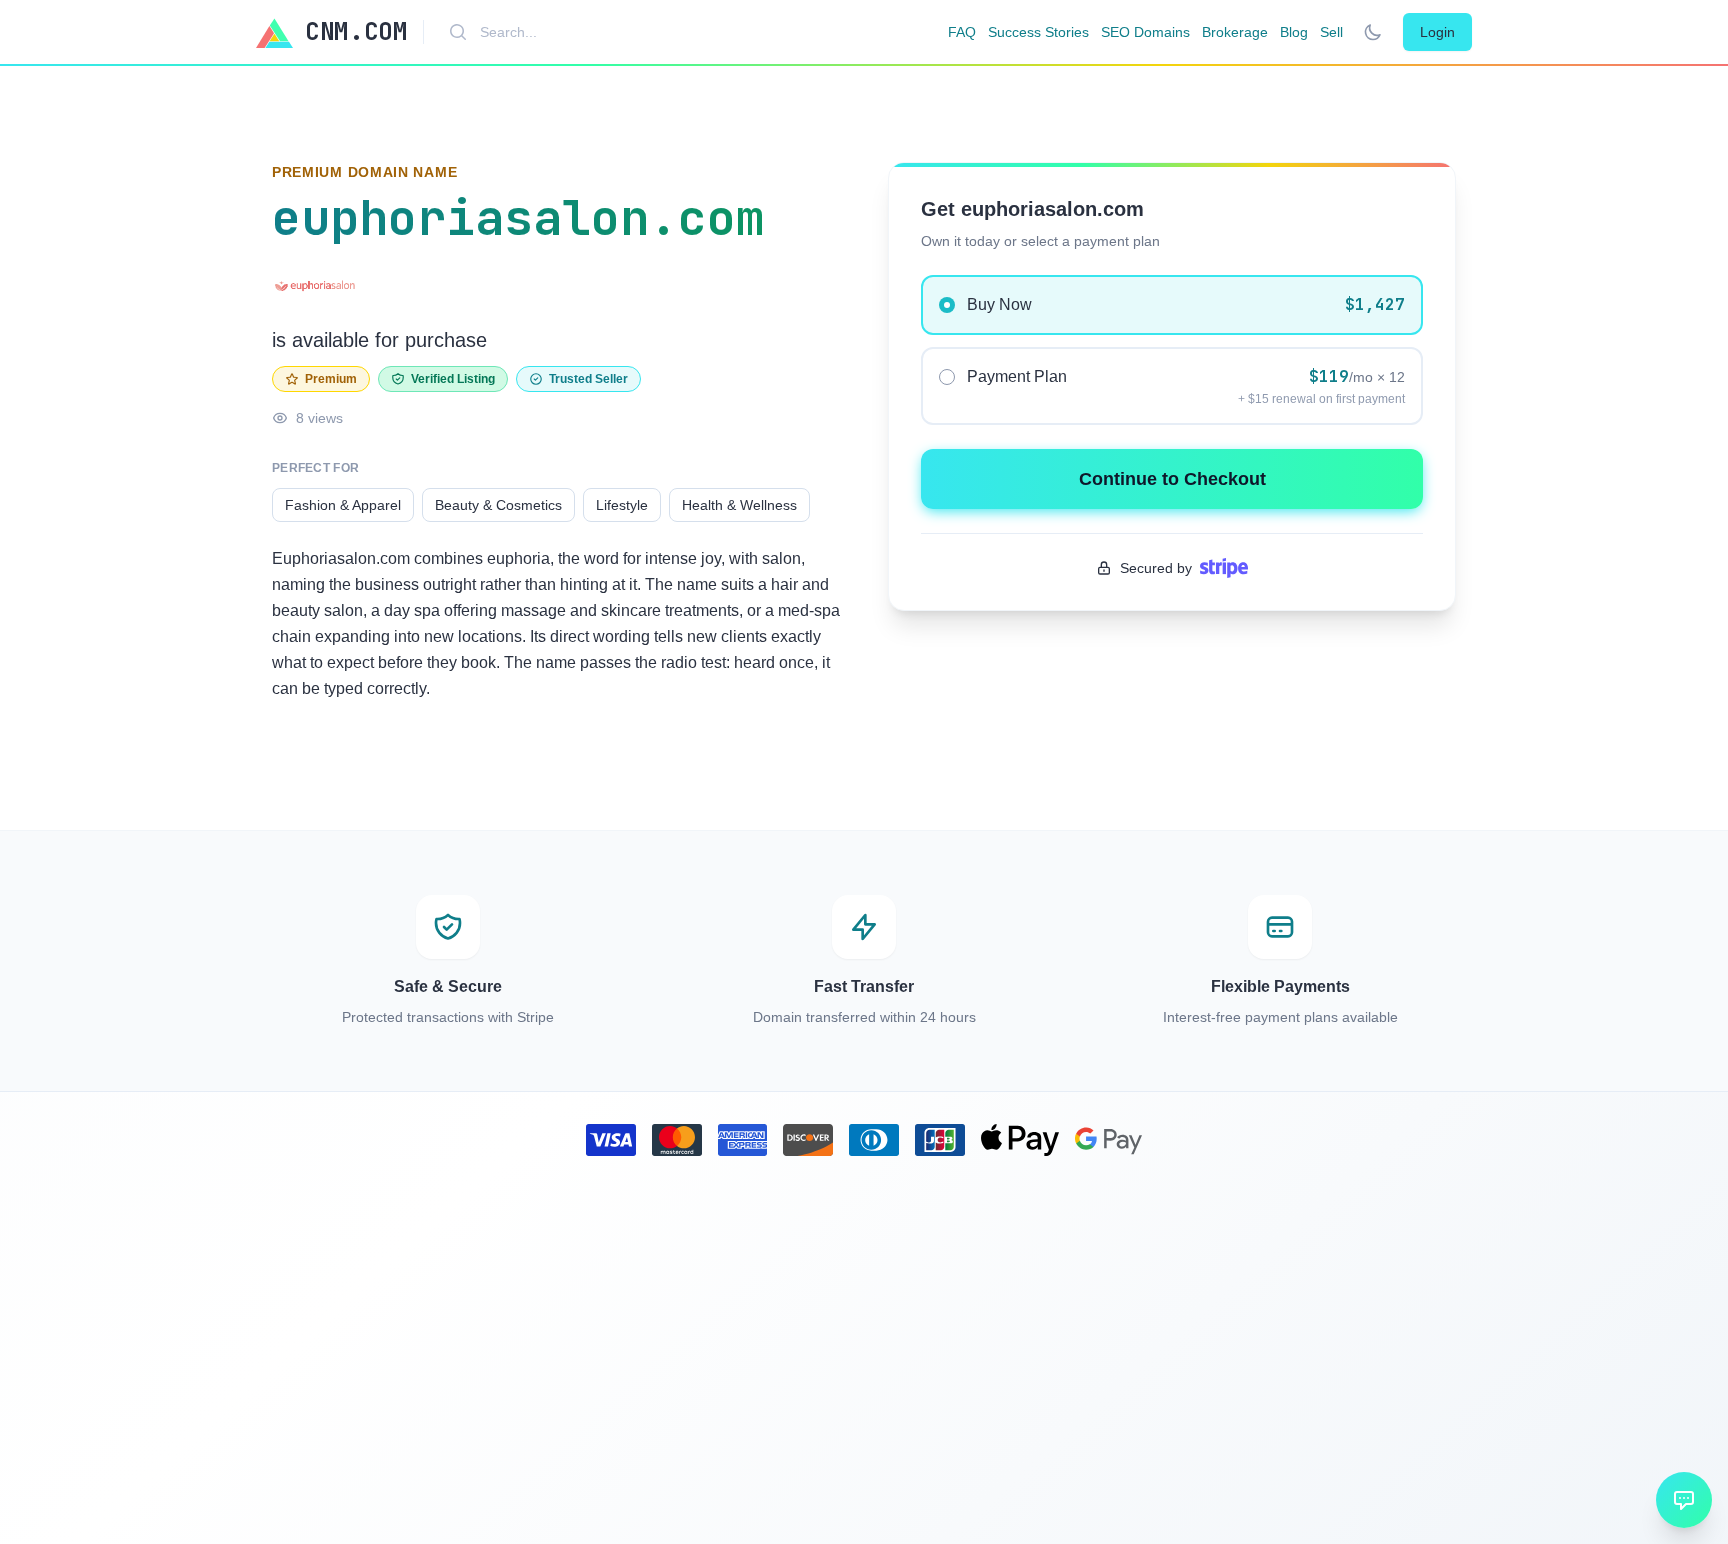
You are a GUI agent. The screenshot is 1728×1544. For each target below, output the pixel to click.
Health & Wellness (739, 505)
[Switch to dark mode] (1373, 32)
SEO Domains (1145, 32)
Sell (1331, 32)
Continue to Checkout (1172, 479)
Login (1437, 32)
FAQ (962, 32)
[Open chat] (1684, 1500)
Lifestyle (622, 505)
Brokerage (1235, 32)
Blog (1294, 32)
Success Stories (1038, 32)
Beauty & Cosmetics (498, 505)
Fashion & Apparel (343, 505)
